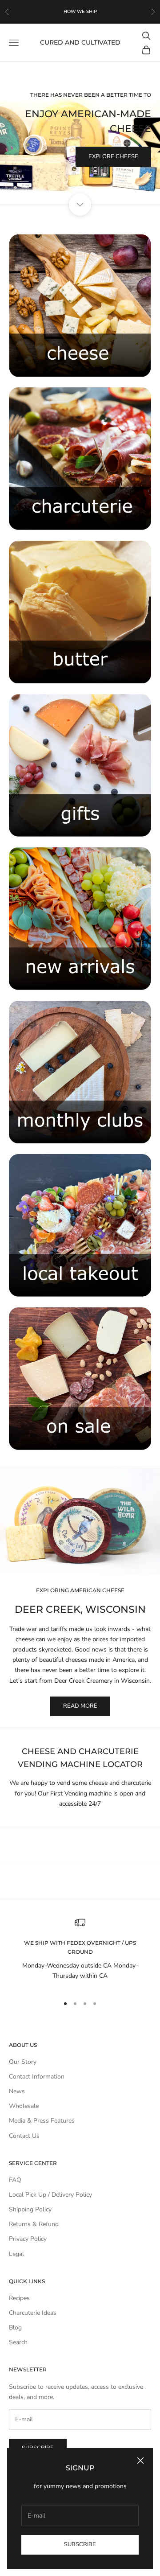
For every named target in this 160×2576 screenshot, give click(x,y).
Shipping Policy (30, 2209)
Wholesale (24, 2106)
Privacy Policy (28, 2239)
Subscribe (80, 2544)
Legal (16, 2254)
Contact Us (24, 2136)
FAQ (15, 2180)
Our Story (23, 2062)
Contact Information (37, 2077)
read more (80, 1706)
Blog (15, 2327)
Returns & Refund (34, 2224)
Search (18, 2342)
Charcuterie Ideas (33, 2313)
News (17, 2091)
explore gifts (117, 168)
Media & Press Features (42, 2121)
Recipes (19, 2298)
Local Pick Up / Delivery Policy (50, 2195)
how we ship (80, 11)
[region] (80, 133)
